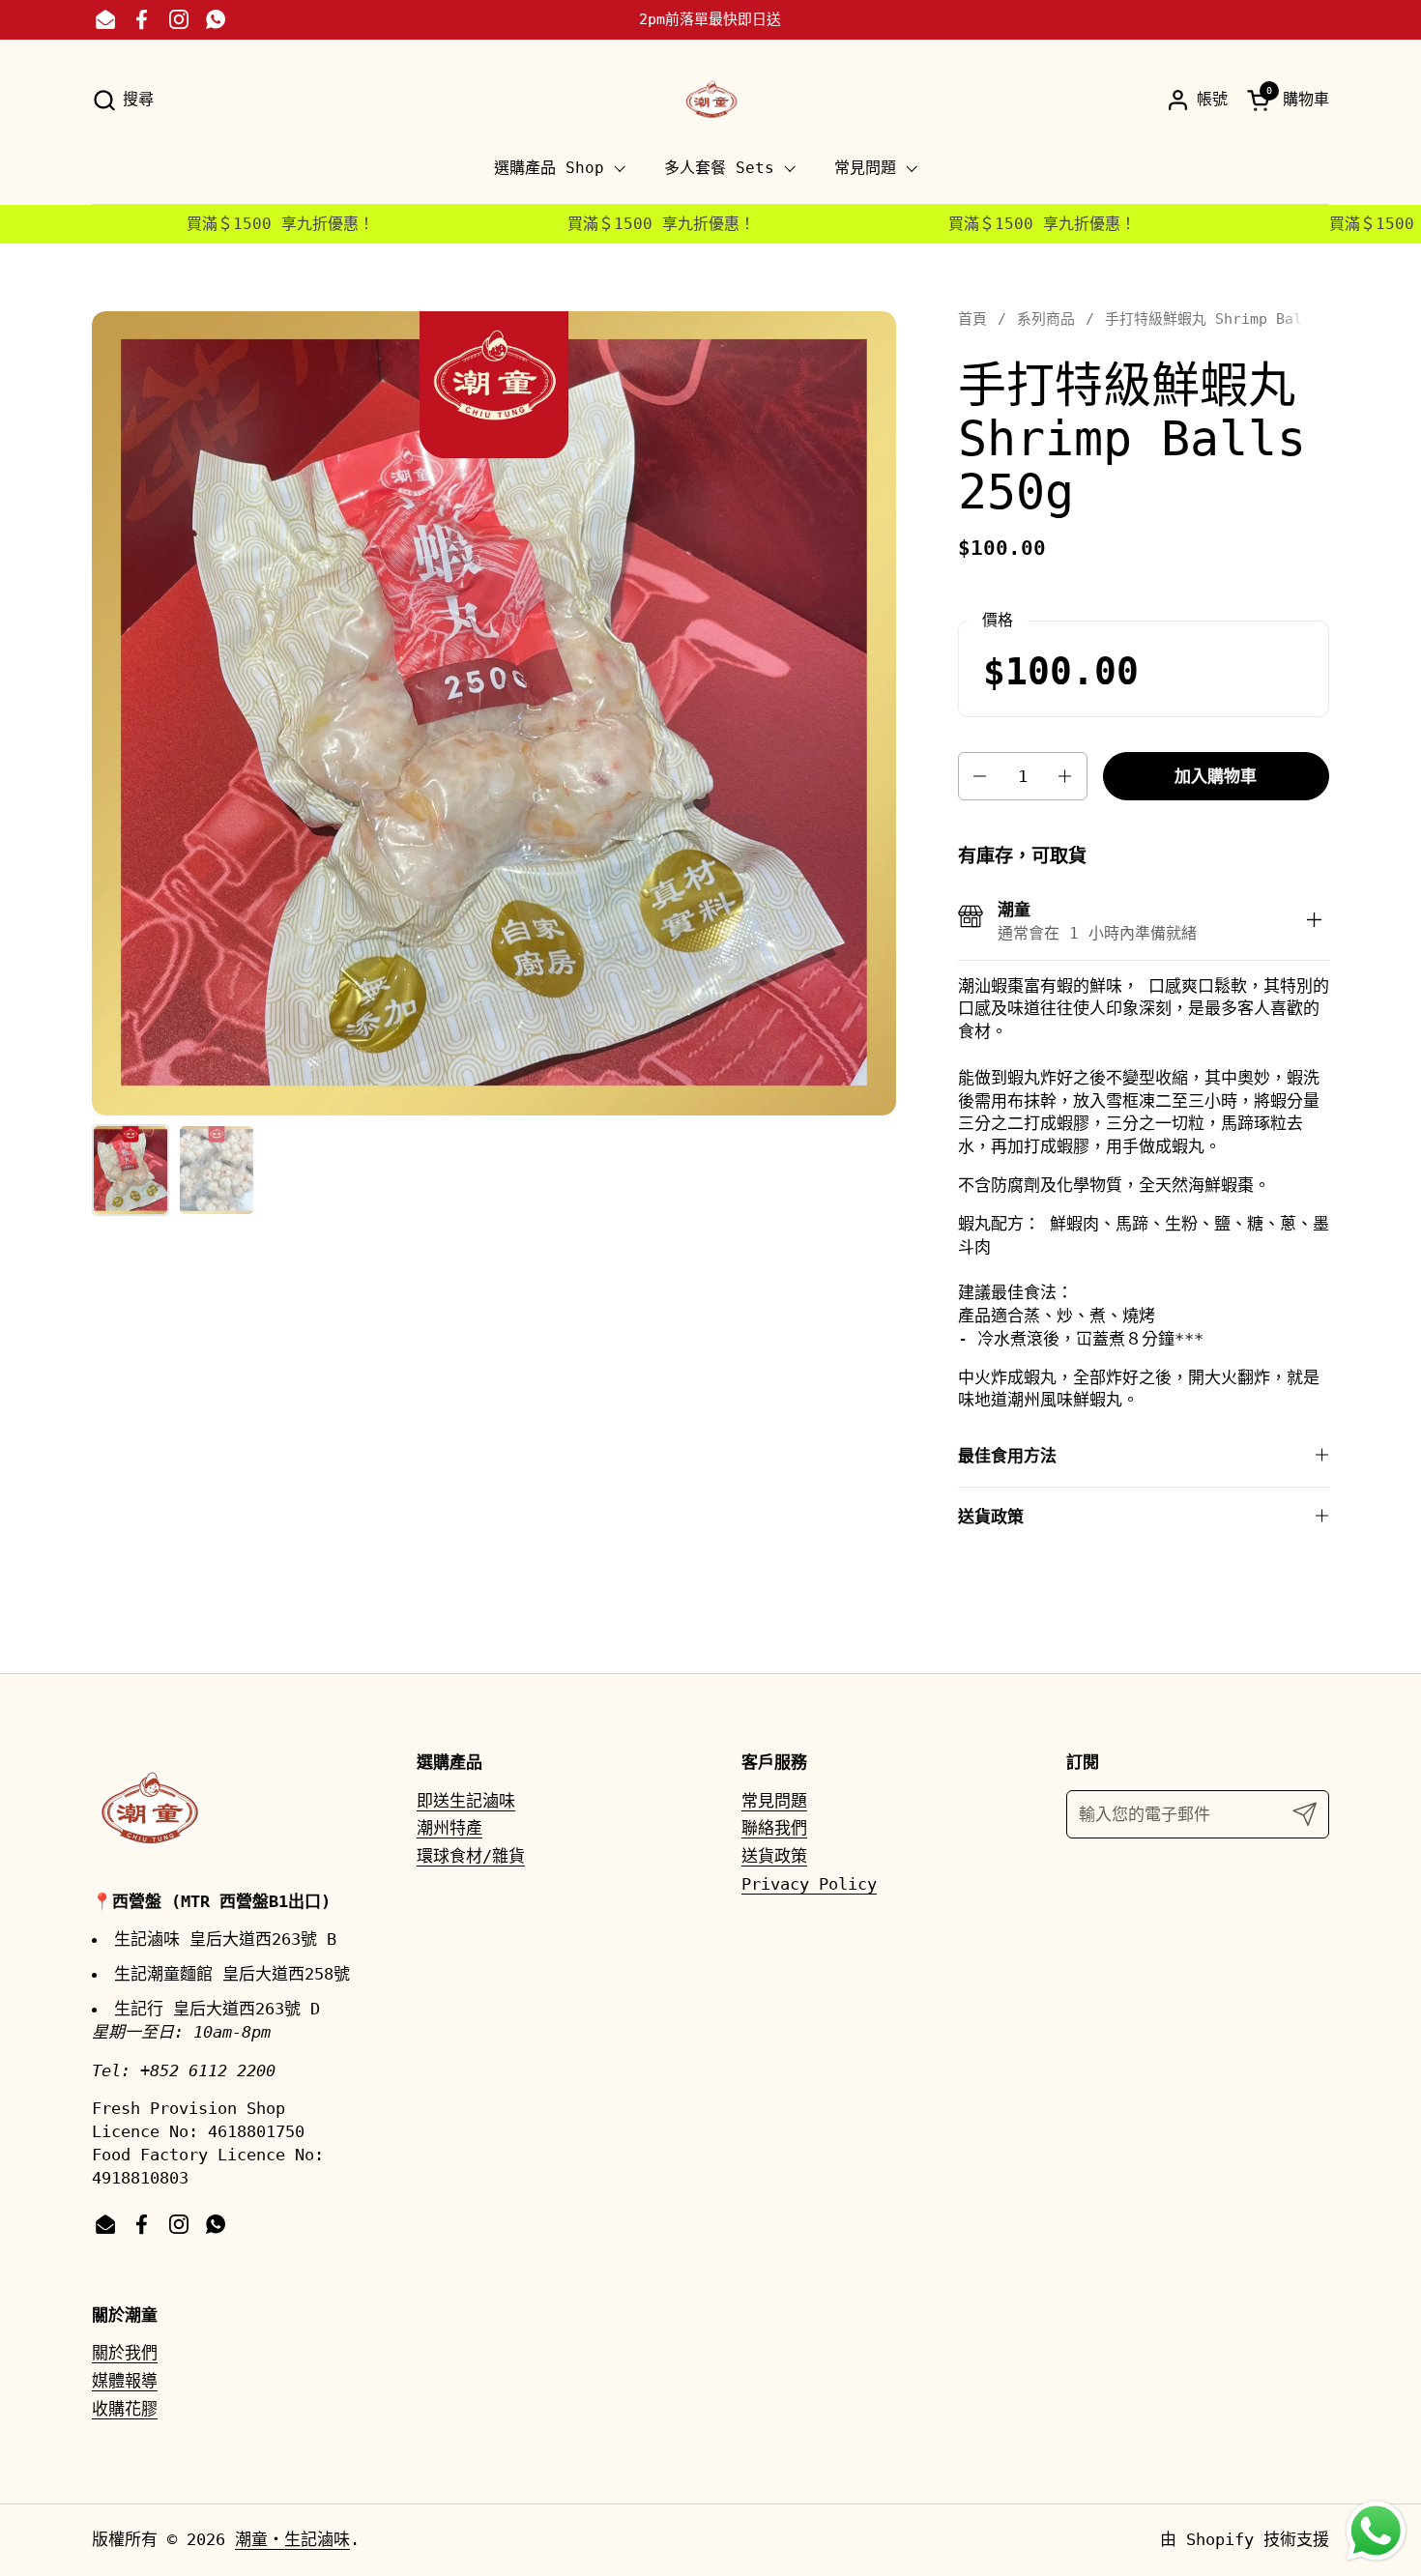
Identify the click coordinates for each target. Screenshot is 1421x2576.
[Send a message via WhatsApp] (1376, 2531)
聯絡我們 (774, 1828)
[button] (123, 100)
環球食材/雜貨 (471, 1856)
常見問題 (774, 1801)
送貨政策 (774, 1856)
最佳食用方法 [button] (1007, 1456)
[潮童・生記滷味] (710, 100)
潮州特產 (449, 1828)
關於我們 (125, 2353)
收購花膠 (125, 2409)
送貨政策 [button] (991, 1517)
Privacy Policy (809, 1884)
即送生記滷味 (466, 1801)
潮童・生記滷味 (292, 2539)
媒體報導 (125, 2381)
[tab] (1315, 922)
